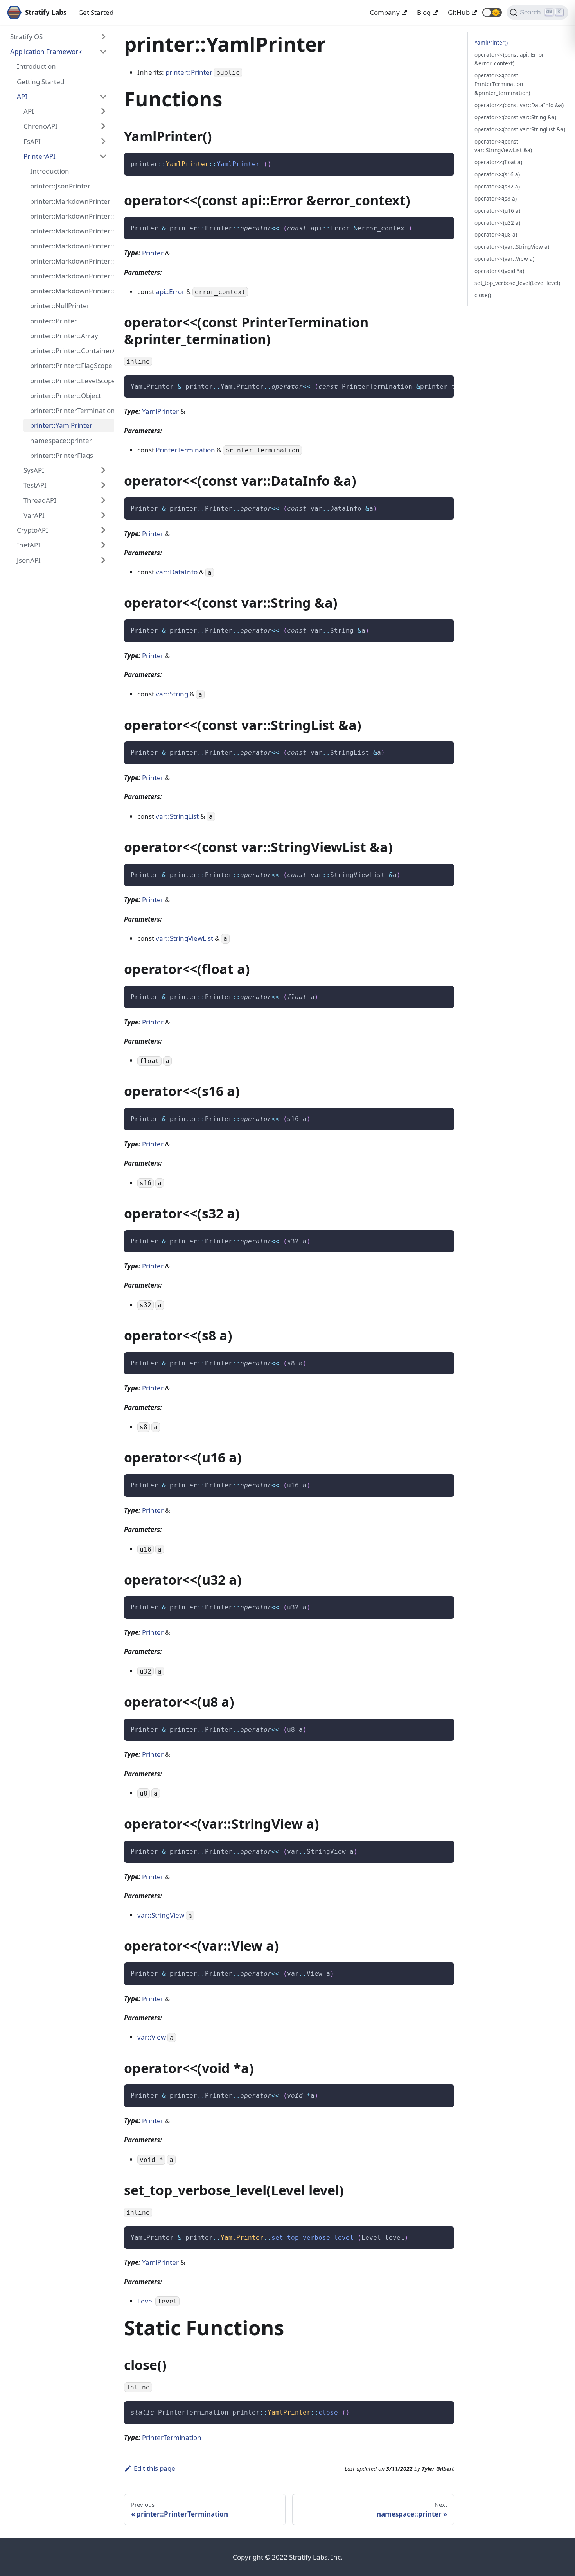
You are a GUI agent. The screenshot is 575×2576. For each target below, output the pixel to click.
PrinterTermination (185, 450)
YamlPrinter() (491, 42)
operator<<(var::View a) (504, 259)
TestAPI (35, 485)
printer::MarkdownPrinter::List (72, 261)
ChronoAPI (40, 126)
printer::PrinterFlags (62, 455)
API (22, 96)
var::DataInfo (177, 572)
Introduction (36, 66)
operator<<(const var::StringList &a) (520, 129)
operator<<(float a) (498, 162)
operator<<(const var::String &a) (515, 117)
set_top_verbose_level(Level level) (517, 283)
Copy (442, 162)
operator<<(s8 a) (496, 198)
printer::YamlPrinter (61, 425)
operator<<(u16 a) (497, 211)
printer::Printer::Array (64, 336)
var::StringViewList (184, 938)
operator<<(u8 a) (496, 234)
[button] (492, 13)
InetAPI (29, 545)
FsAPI (32, 141)
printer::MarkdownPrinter (70, 201)
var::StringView (161, 1915)
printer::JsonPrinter (60, 186)
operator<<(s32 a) (497, 186)
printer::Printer (54, 321)
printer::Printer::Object (66, 396)
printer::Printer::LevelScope (72, 381)
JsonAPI (29, 560)
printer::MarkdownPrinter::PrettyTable (72, 291)
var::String (172, 694)
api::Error (170, 292)
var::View (152, 2037)
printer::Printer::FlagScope (71, 365)
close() (483, 295)
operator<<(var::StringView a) (512, 247)
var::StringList (177, 816)
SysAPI (34, 470)
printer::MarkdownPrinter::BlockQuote (72, 216)
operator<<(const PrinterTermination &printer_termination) (502, 84)
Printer (153, 253)
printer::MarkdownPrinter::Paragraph (72, 276)
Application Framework (46, 51)
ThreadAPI (40, 500)
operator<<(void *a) (499, 271)
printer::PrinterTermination (72, 410)
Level (146, 2301)
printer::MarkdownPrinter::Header (72, 246)
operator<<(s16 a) (497, 174)
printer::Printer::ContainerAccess (72, 351)
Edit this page (155, 2468)
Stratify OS (26, 37)
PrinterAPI (40, 156)
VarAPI (34, 515)
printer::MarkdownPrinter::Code (72, 231)
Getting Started (40, 82)
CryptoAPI (32, 530)
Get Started (96, 12)
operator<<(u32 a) (497, 223)
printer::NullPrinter (60, 306)
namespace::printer (61, 440)
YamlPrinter (160, 411)
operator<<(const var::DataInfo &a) (519, 105)
